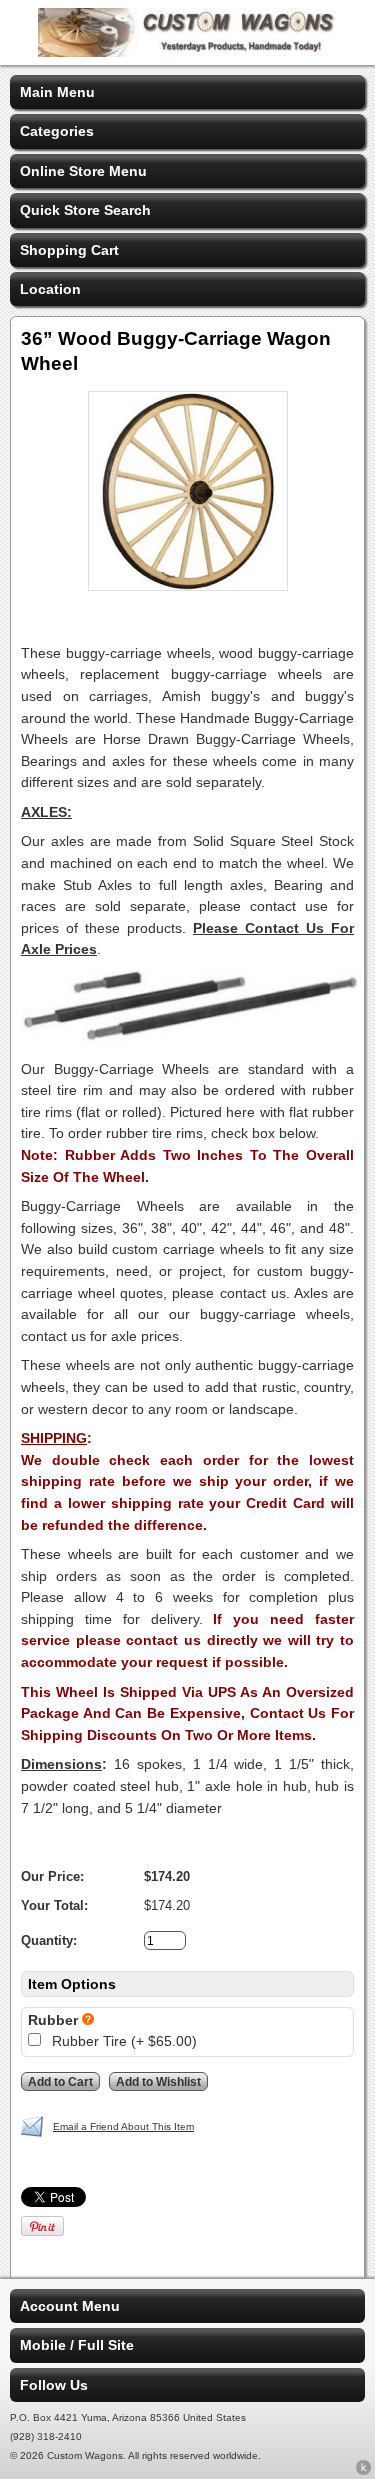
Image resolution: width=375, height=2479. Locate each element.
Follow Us (54, 2385)
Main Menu (57, 92)
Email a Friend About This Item (123, 2126)
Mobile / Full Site (77, 2345)
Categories (57, 131)
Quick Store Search (85, 210)
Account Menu (70, 2306)
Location (50, 289)
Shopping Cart (69, 250)
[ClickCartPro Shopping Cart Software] (363, 2471)
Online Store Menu (83, 171)
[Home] (188, 52)
